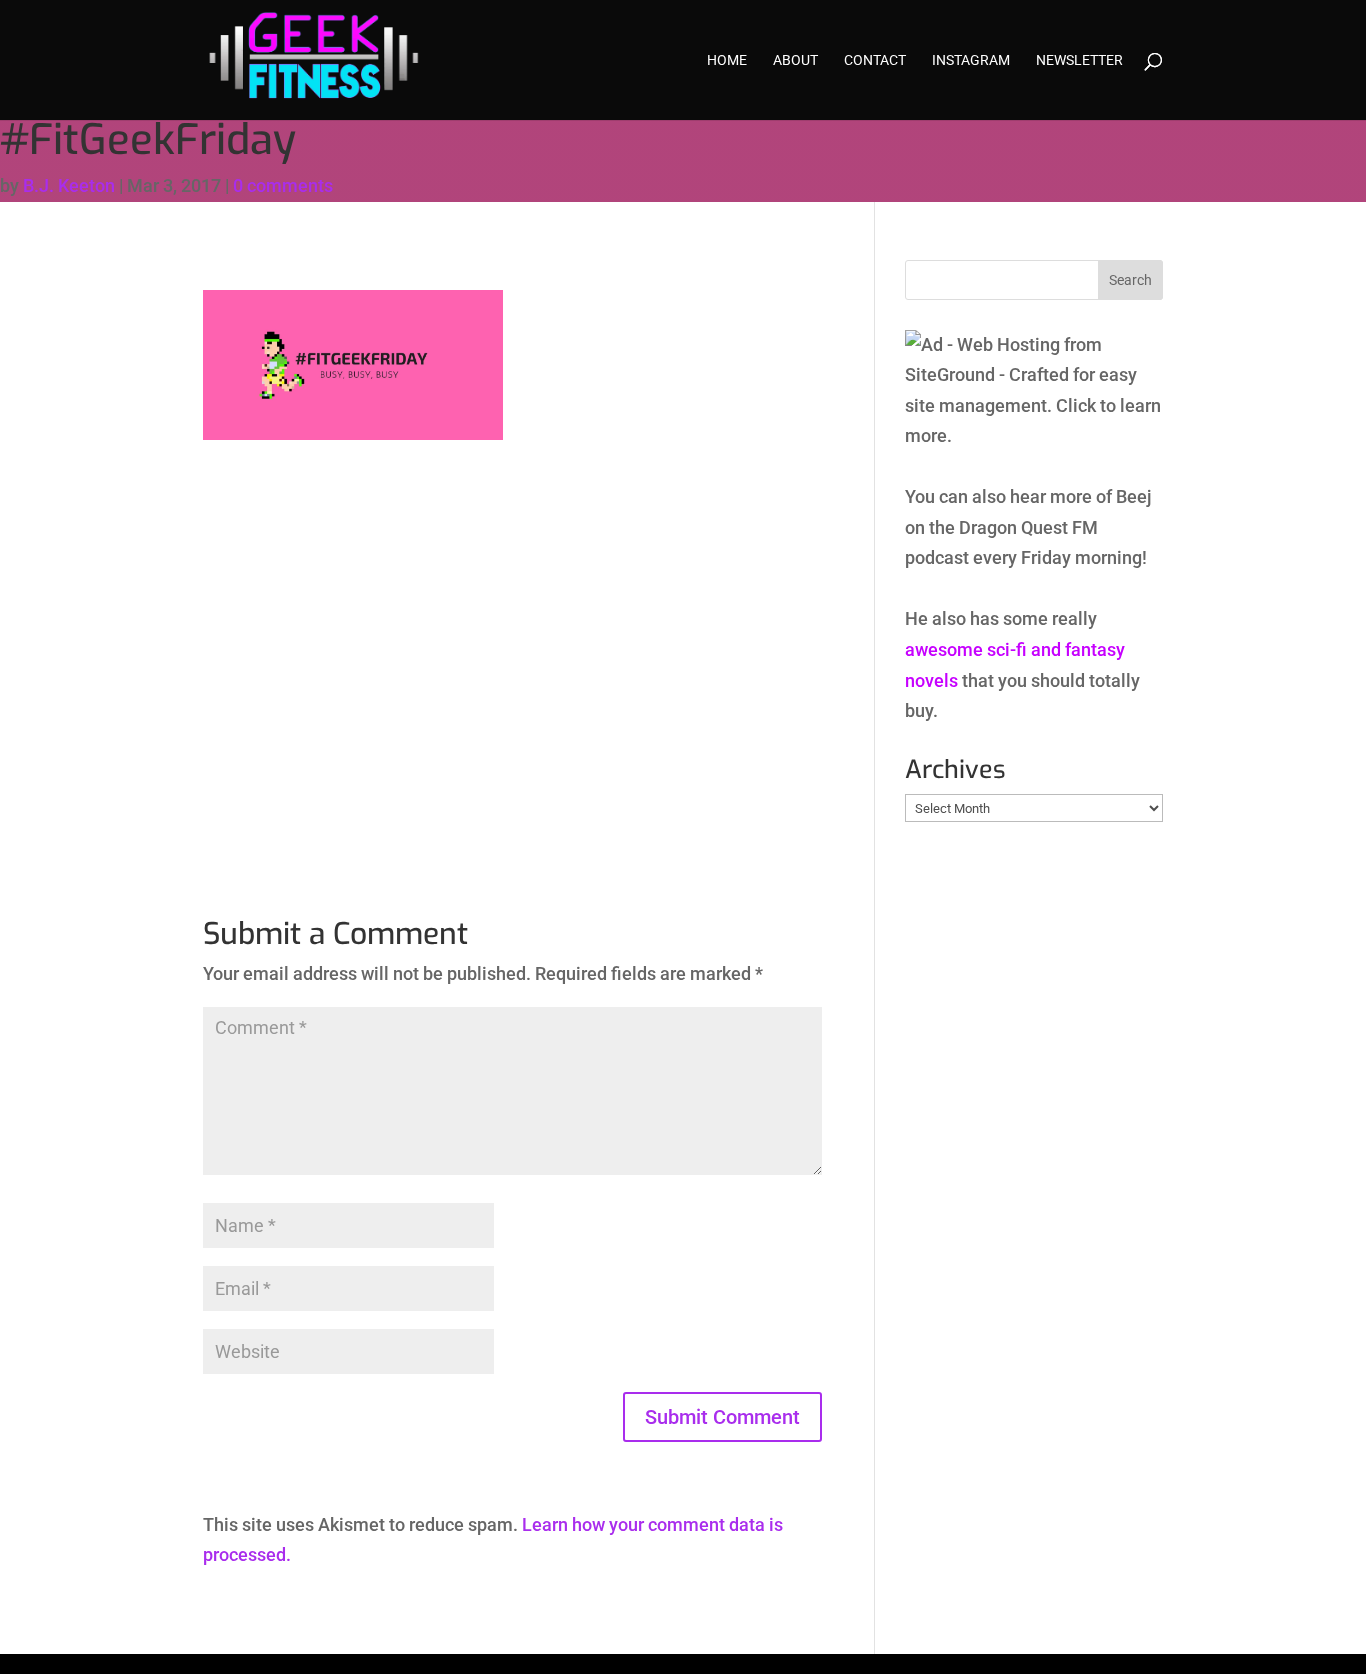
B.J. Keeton (69, 185)
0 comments (283, 185)
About (795, 60)
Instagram (971, 60)
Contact (875, 60)
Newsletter (1079, 60)
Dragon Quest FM (1028, 527)
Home (727, 60)
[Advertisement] (512, 633)
